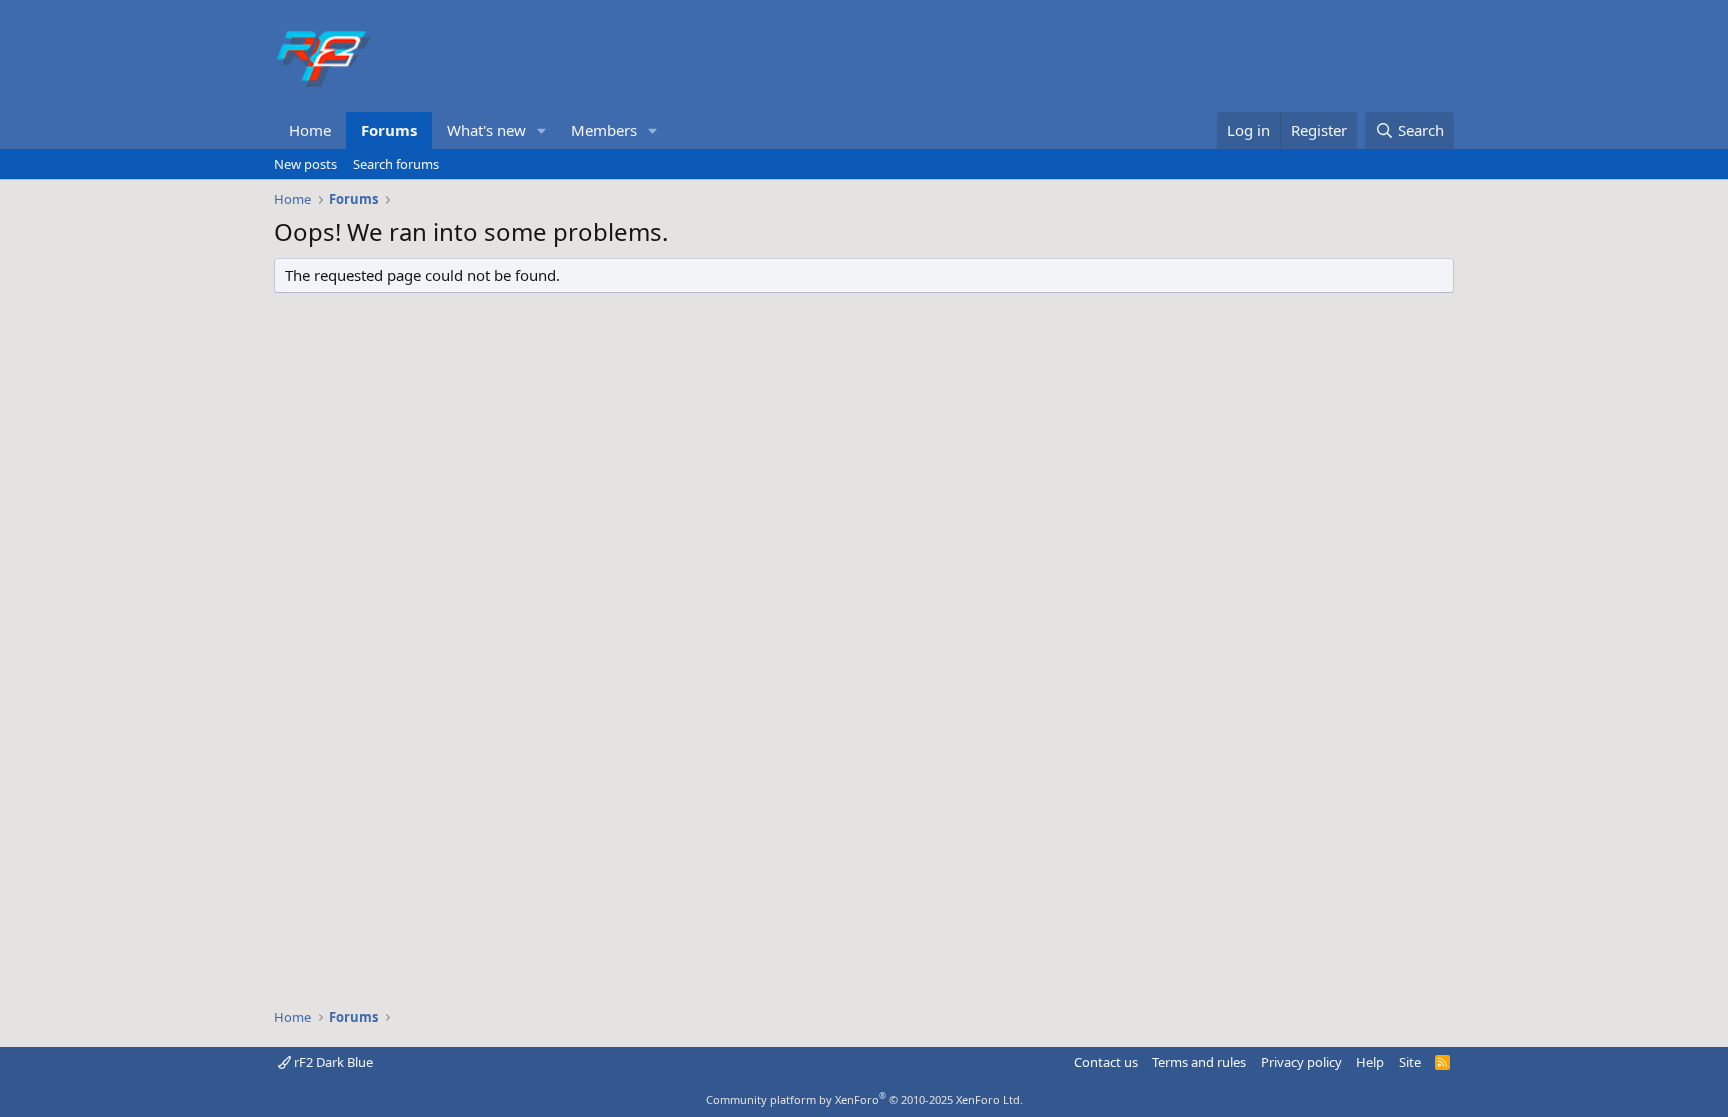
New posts (305, 164)
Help (1370, 1062)
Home (310, 130)
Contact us (1106, 1062)
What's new (486, 130)
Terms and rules (1199, 1062)
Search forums (396, 164)
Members (604, 130)
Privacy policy (1301, 1062)
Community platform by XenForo (864, 1099)
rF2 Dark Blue (332, 1062)
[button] (542, 130)
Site (1410, 1062)
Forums (389, 130)
